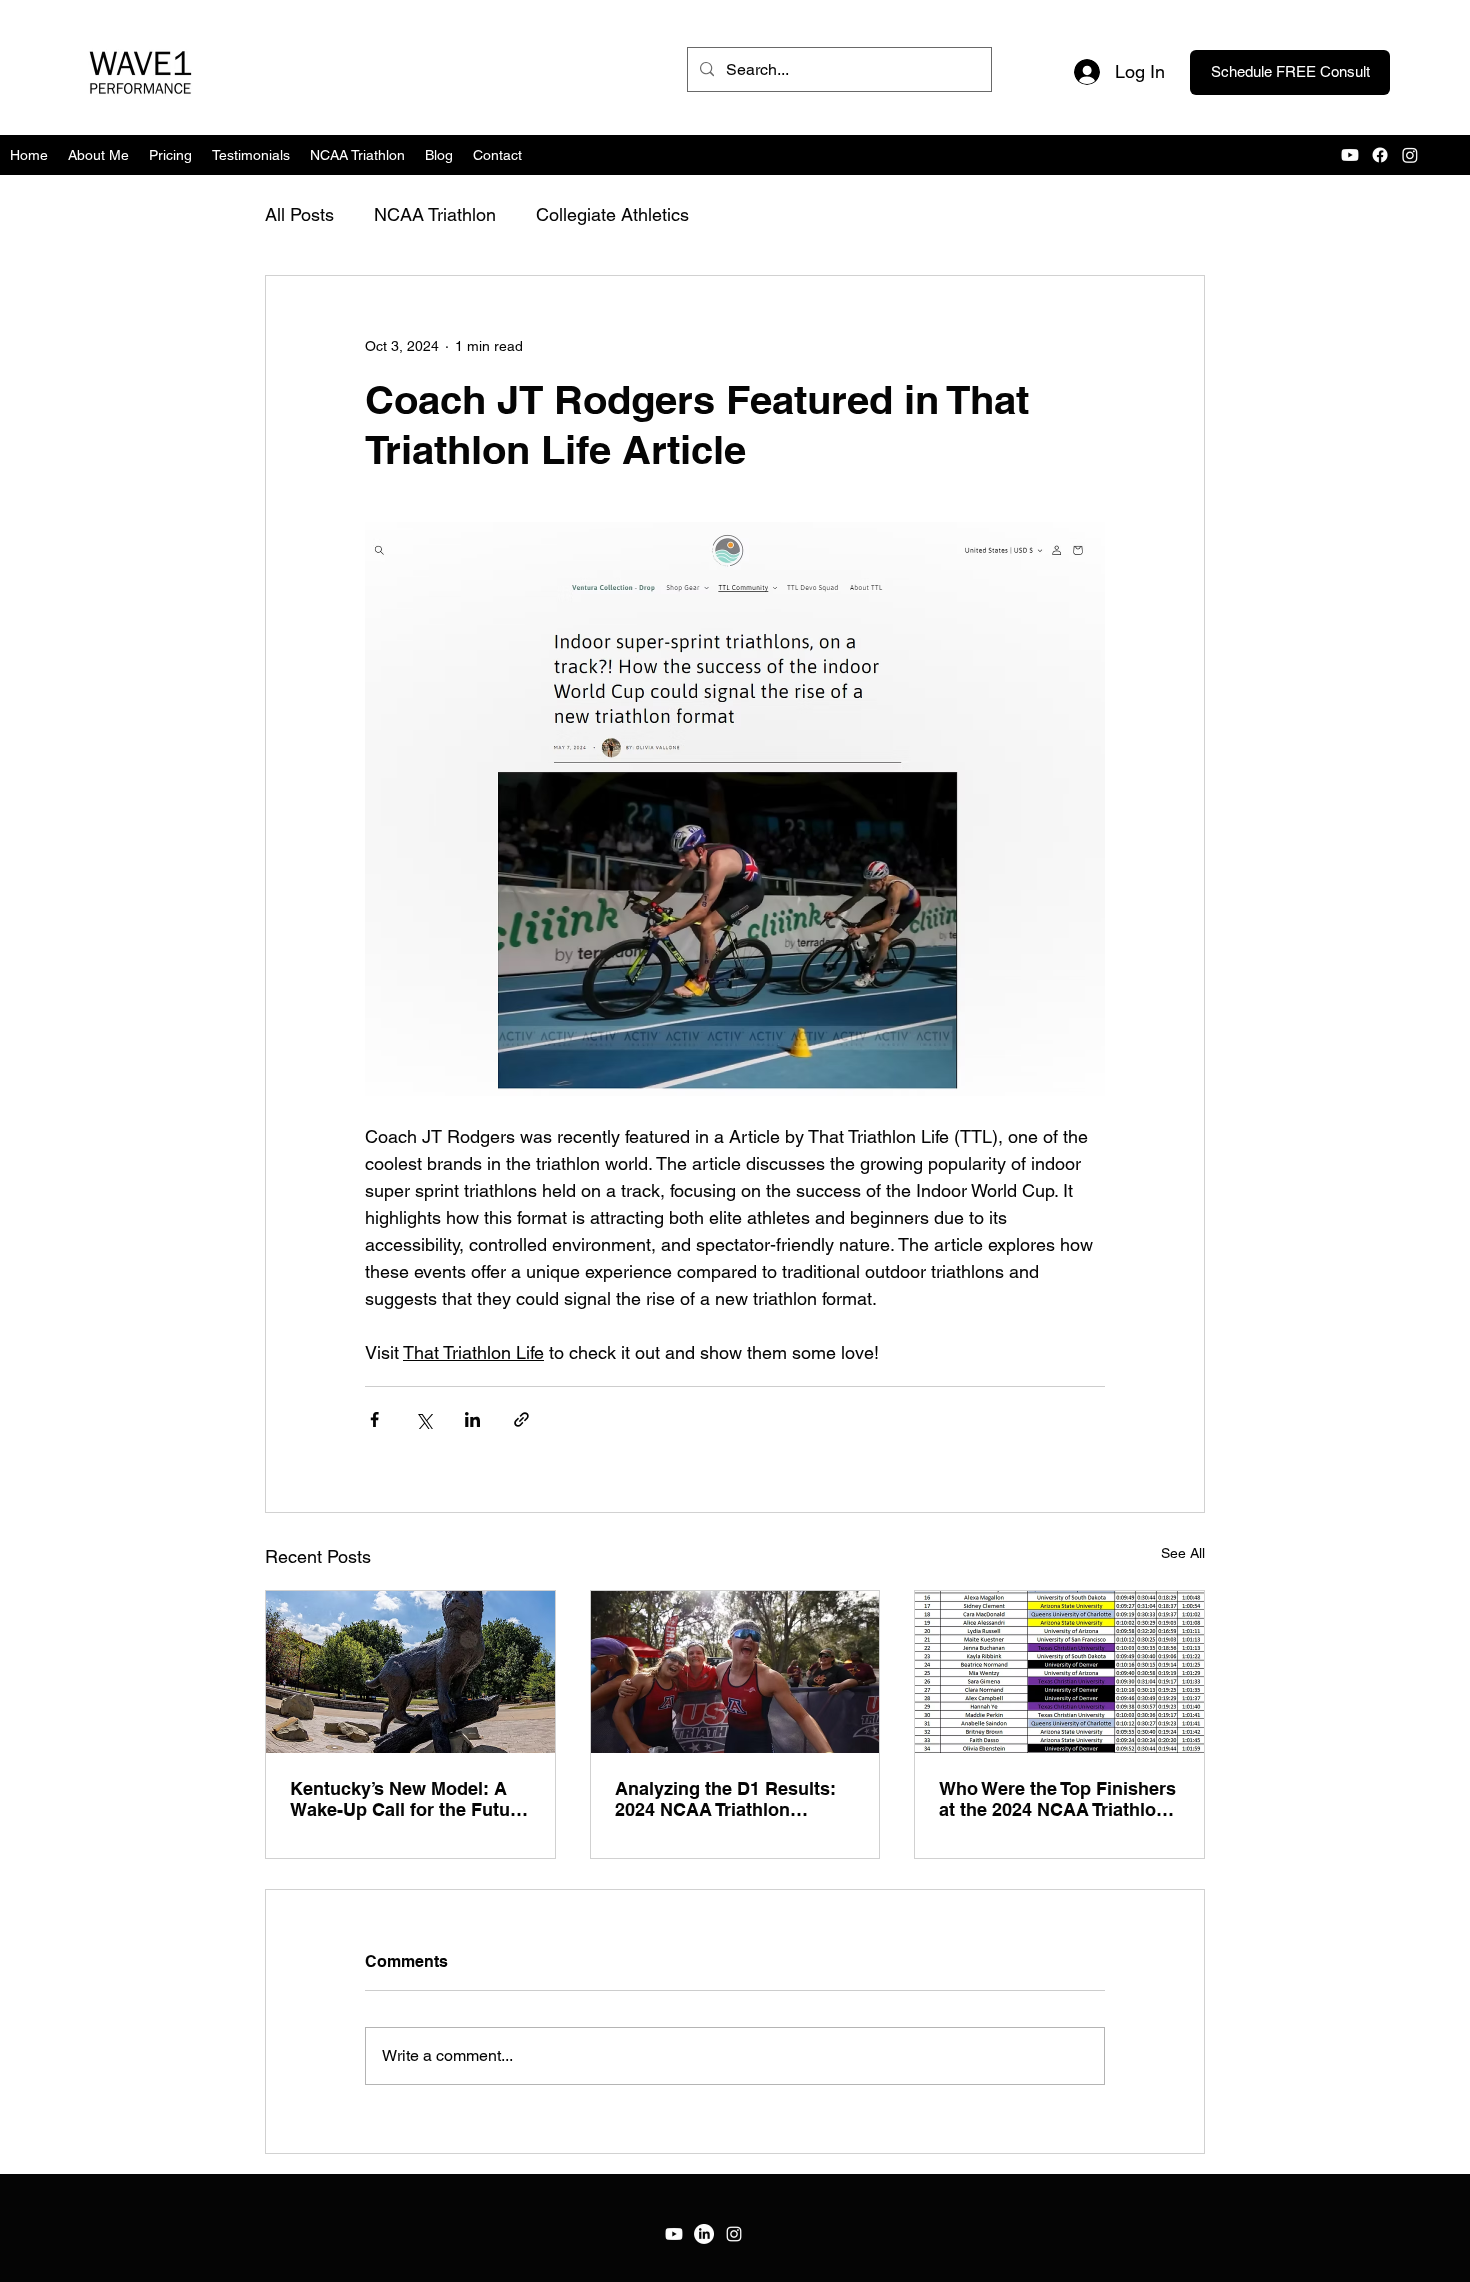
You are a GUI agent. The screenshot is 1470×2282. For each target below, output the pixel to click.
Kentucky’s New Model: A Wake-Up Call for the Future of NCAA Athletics (408, 1799)
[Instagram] (734, 2234)
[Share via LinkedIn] (472, 1419)
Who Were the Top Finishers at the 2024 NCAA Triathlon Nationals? (1057, 1799)
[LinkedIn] (704, 2234)
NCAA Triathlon (435, 214)
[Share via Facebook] (374, 1419)
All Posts (299, 214)
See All (1183, 1553)
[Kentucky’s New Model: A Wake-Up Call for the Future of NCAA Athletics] (410, 1672)
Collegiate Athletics (612, 214)
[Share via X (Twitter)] (423, 1419)
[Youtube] (674, 2234)
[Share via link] (521, 1419)
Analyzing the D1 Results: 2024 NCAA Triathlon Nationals (725, 1799)
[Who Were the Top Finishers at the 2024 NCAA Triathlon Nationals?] (1059, 1672)
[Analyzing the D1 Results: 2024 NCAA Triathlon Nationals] (735, 1672)
